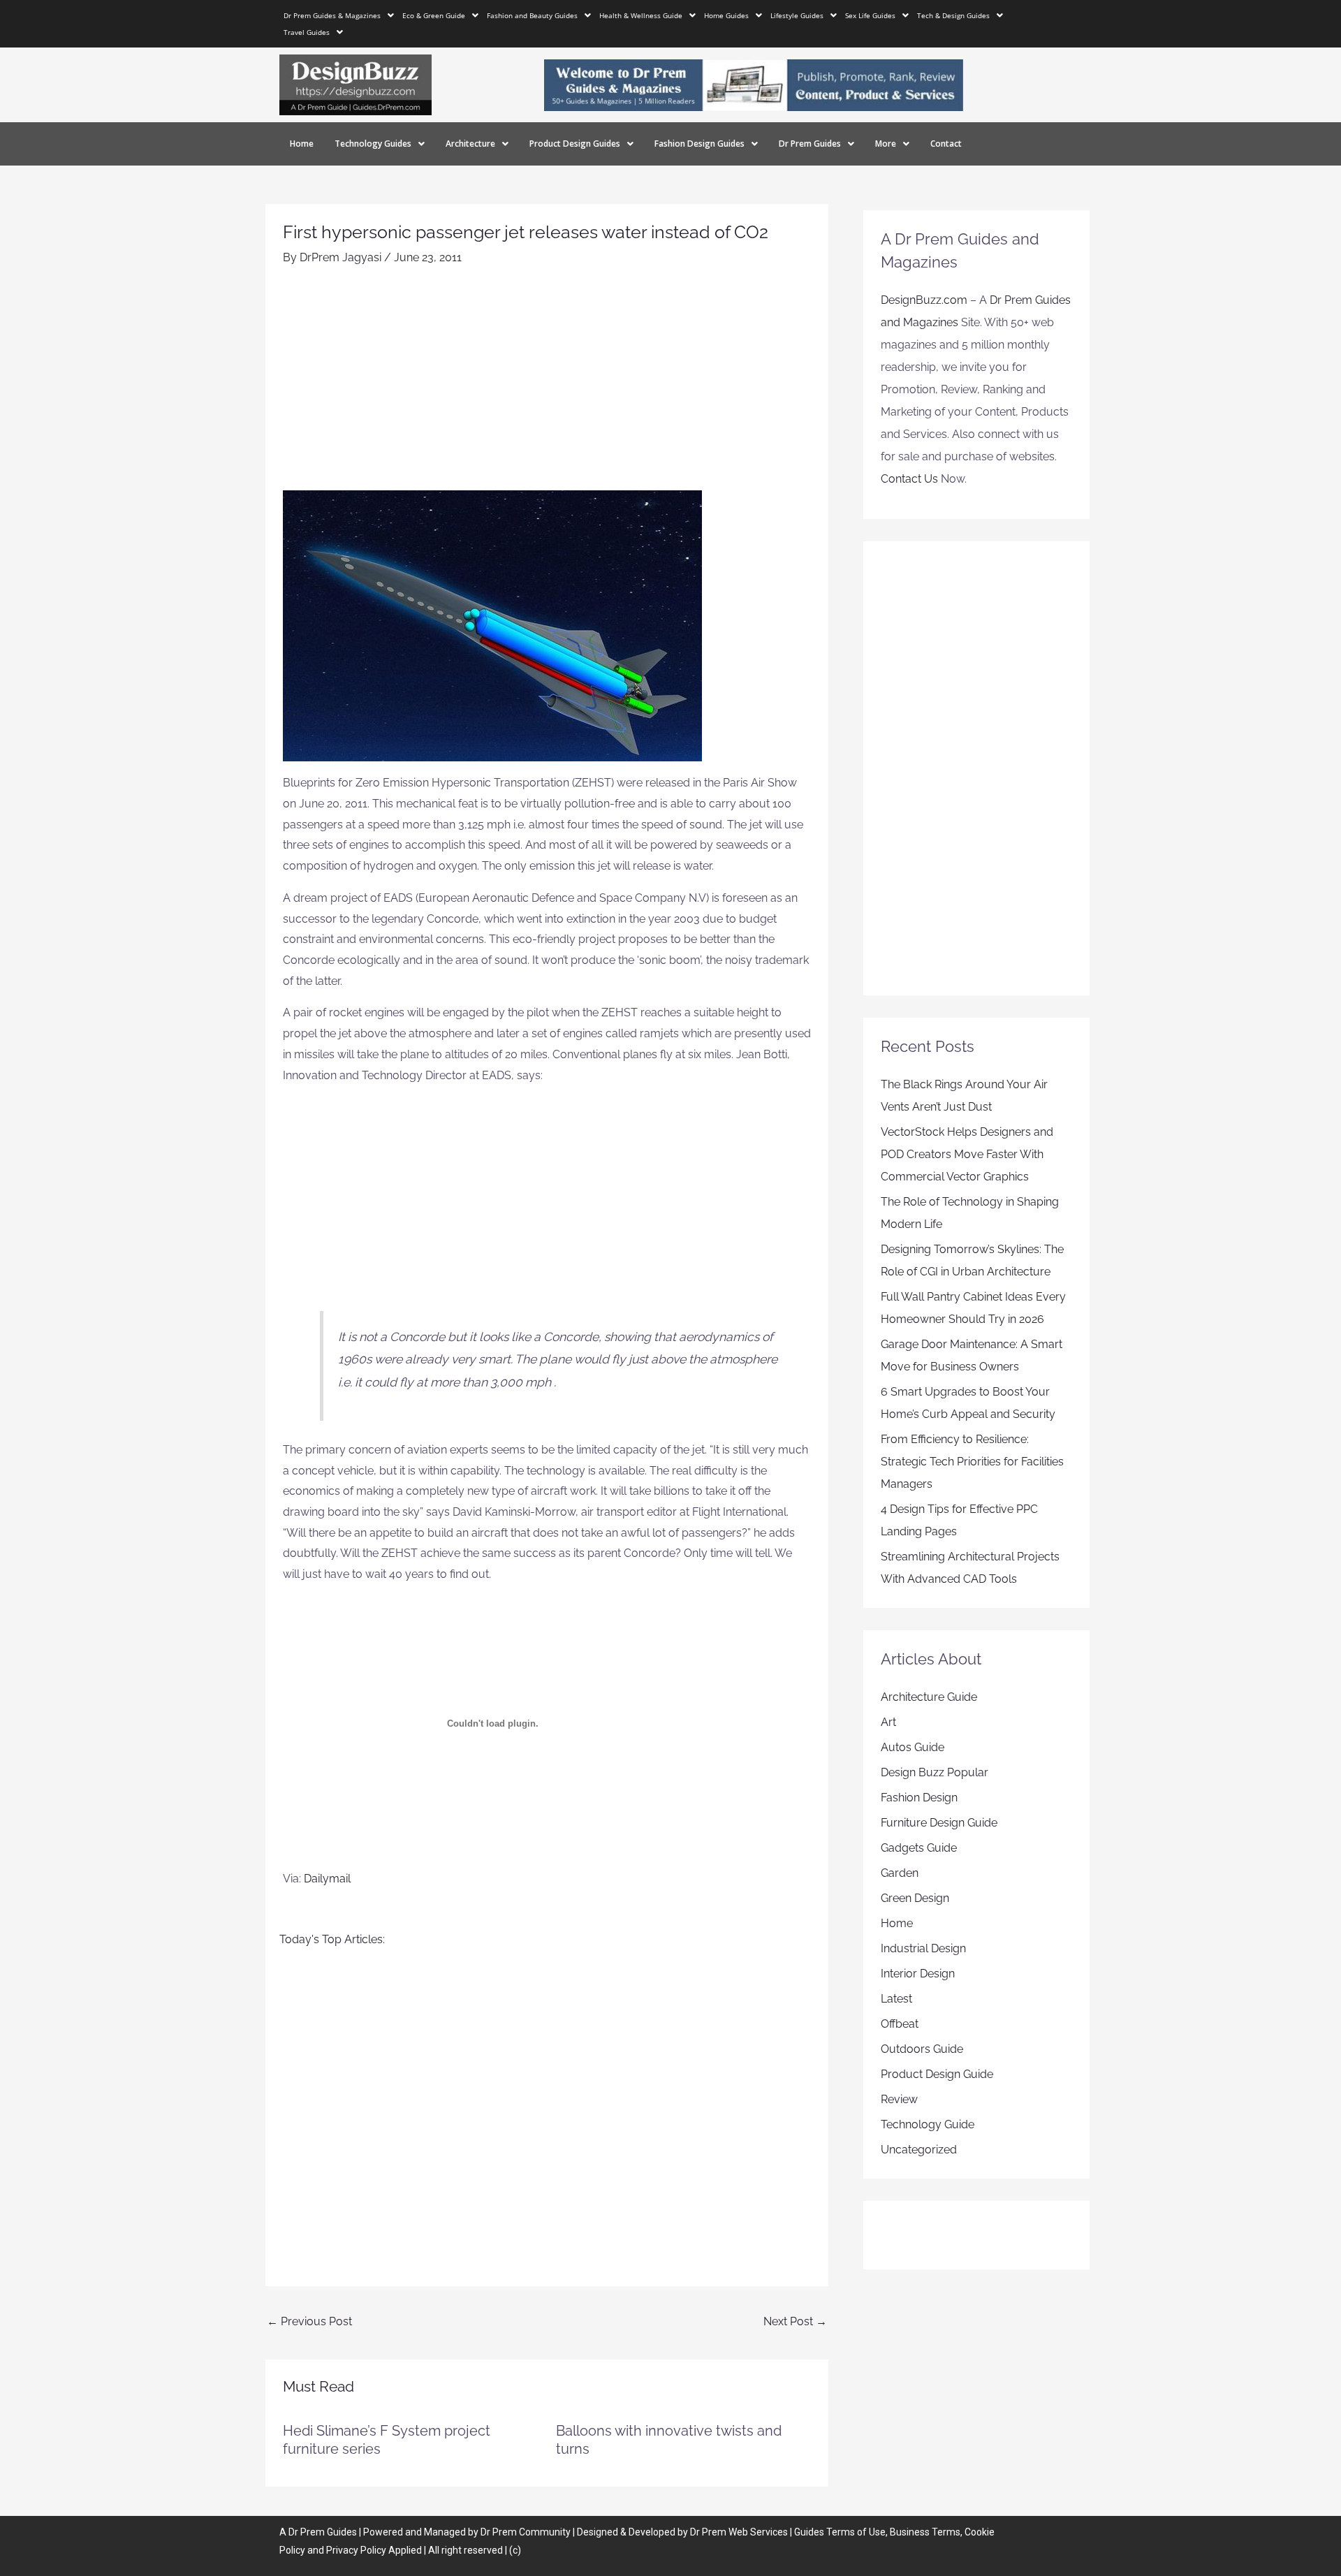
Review (899, 2099)
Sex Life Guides (870, 15)
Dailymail (327, 1879)
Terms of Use (856, 2532)
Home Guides (726, 15)
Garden (900, 1873)
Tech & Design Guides (953, 15)
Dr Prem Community (526, 2532)
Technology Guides (373, 144)
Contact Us (909, 479)
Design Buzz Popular (935, 1772)
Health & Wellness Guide (641, 15)
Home (302, 144)
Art (888, 1722)
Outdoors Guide (922, 2049)
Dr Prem (306, 2532)
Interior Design (918, 1974)
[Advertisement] (547, 386)
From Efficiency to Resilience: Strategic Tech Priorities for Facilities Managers (972, 1462)
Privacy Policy (356, 2550)
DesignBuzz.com (924, 300)
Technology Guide (928, 2124)
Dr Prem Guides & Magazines (332, 15)
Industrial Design (923, 1948)
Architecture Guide (929, 1697)
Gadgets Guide (919, 1848)
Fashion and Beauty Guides (532, 15)
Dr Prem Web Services (739, 2532)
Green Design (915, 1898)
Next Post (795, 2321)
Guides (342, 2532)
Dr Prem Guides (810, 144)
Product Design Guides (575, 144)
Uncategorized (919, 2150)
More (886, 144)
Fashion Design (919, 1798)
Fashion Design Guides (699, 144)
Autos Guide (913, 1747)
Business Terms (925, 2532)
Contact (946, 144)
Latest (896, 1999)
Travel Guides (307, 32)
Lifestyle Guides (797, 15)
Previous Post (309, 2321)
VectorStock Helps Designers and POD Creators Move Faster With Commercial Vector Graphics (967, 1154)
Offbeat (900, 2024)
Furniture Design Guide (939, 1823)
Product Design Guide (937, 2074)
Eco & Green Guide (434, 15)
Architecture (470, 144)
